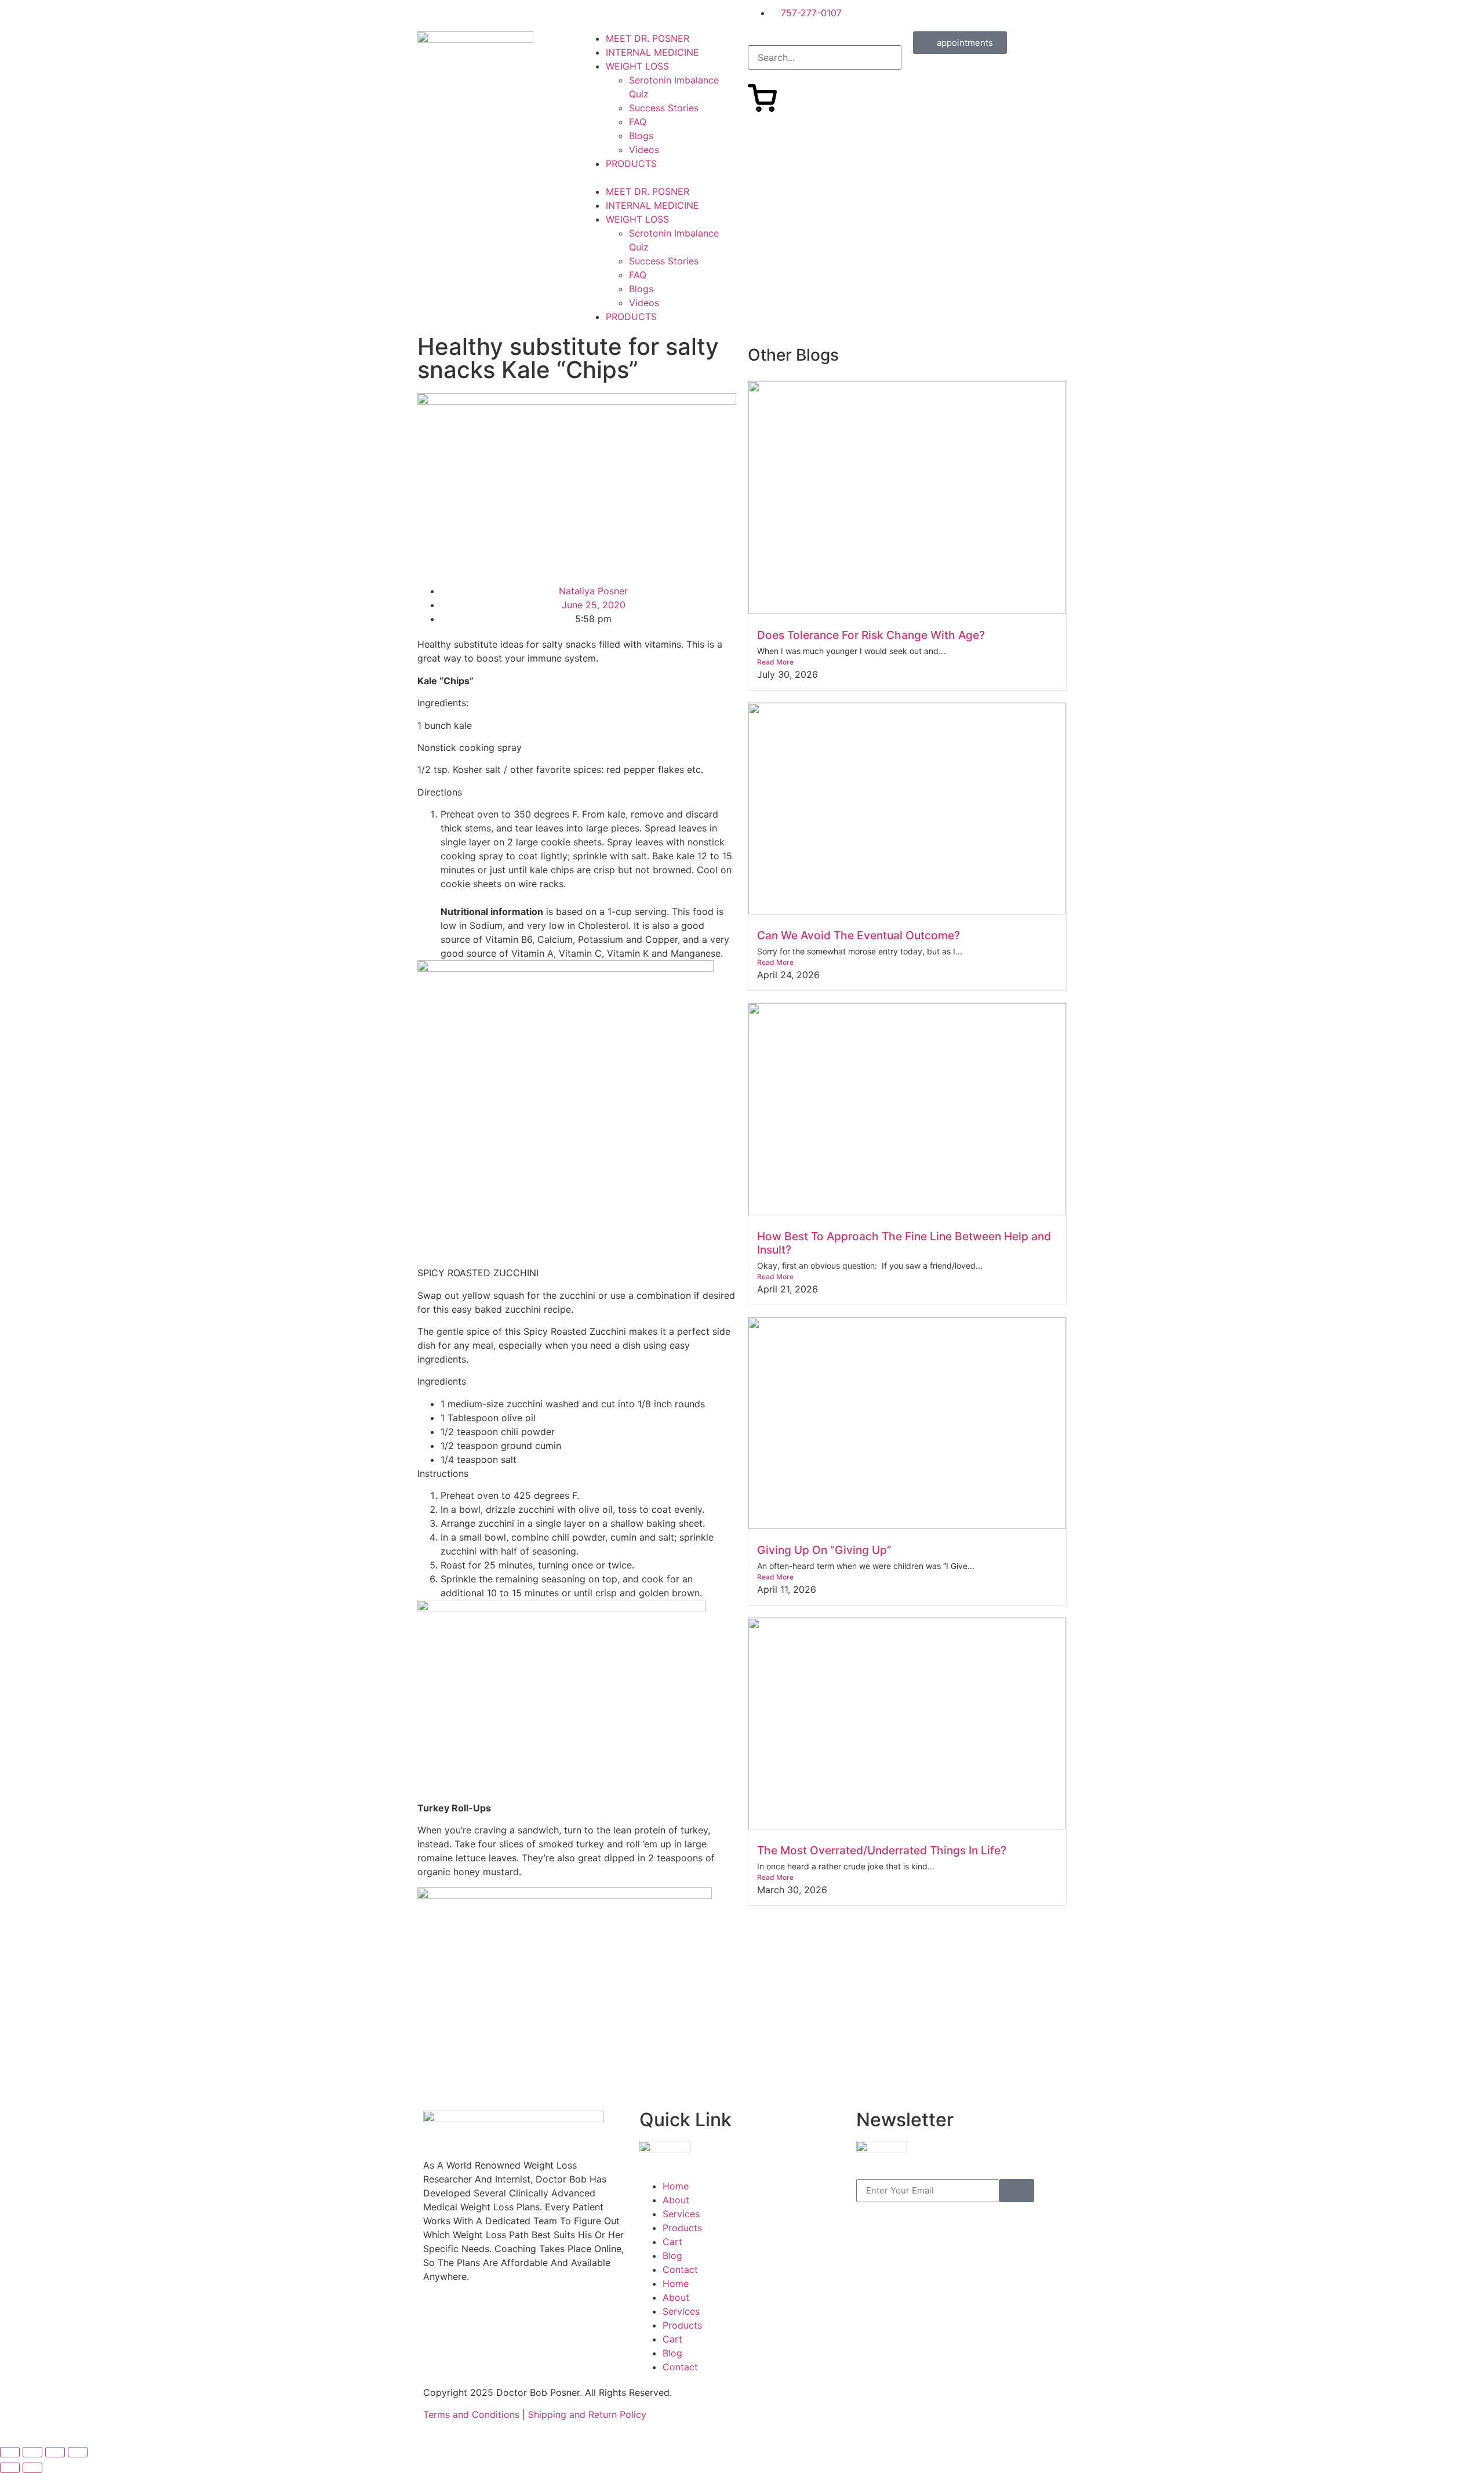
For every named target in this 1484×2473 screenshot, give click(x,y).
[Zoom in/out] (10, 2452)
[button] (659, 177)
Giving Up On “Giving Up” (824, 1550)
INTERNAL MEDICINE (652, 52)
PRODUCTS (631, 164)
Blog (672, 2256)
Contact (680, 2269)
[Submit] (1017, 2191)
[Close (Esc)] (78, 2452)
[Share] (55, 2452)
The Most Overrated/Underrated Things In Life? (882, 1850)
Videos (644, 150)
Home (676, 2186)
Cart (672, 2242)
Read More (775, 662)
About (676, 2200)
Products (682, 2228)
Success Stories (664, 108)
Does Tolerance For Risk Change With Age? (871, 635)
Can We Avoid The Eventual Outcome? (859, 935)
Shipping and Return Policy (587, 2414)
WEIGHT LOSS (637, 66)
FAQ (638, 122)
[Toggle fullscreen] (32, 2452)
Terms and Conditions (471, 2414)
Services (681, 2214)
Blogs (641, 136)
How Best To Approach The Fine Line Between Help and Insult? (904, 1243)
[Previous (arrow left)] (10, 2468)
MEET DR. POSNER (648, 38)
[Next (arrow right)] (32, 2468)
